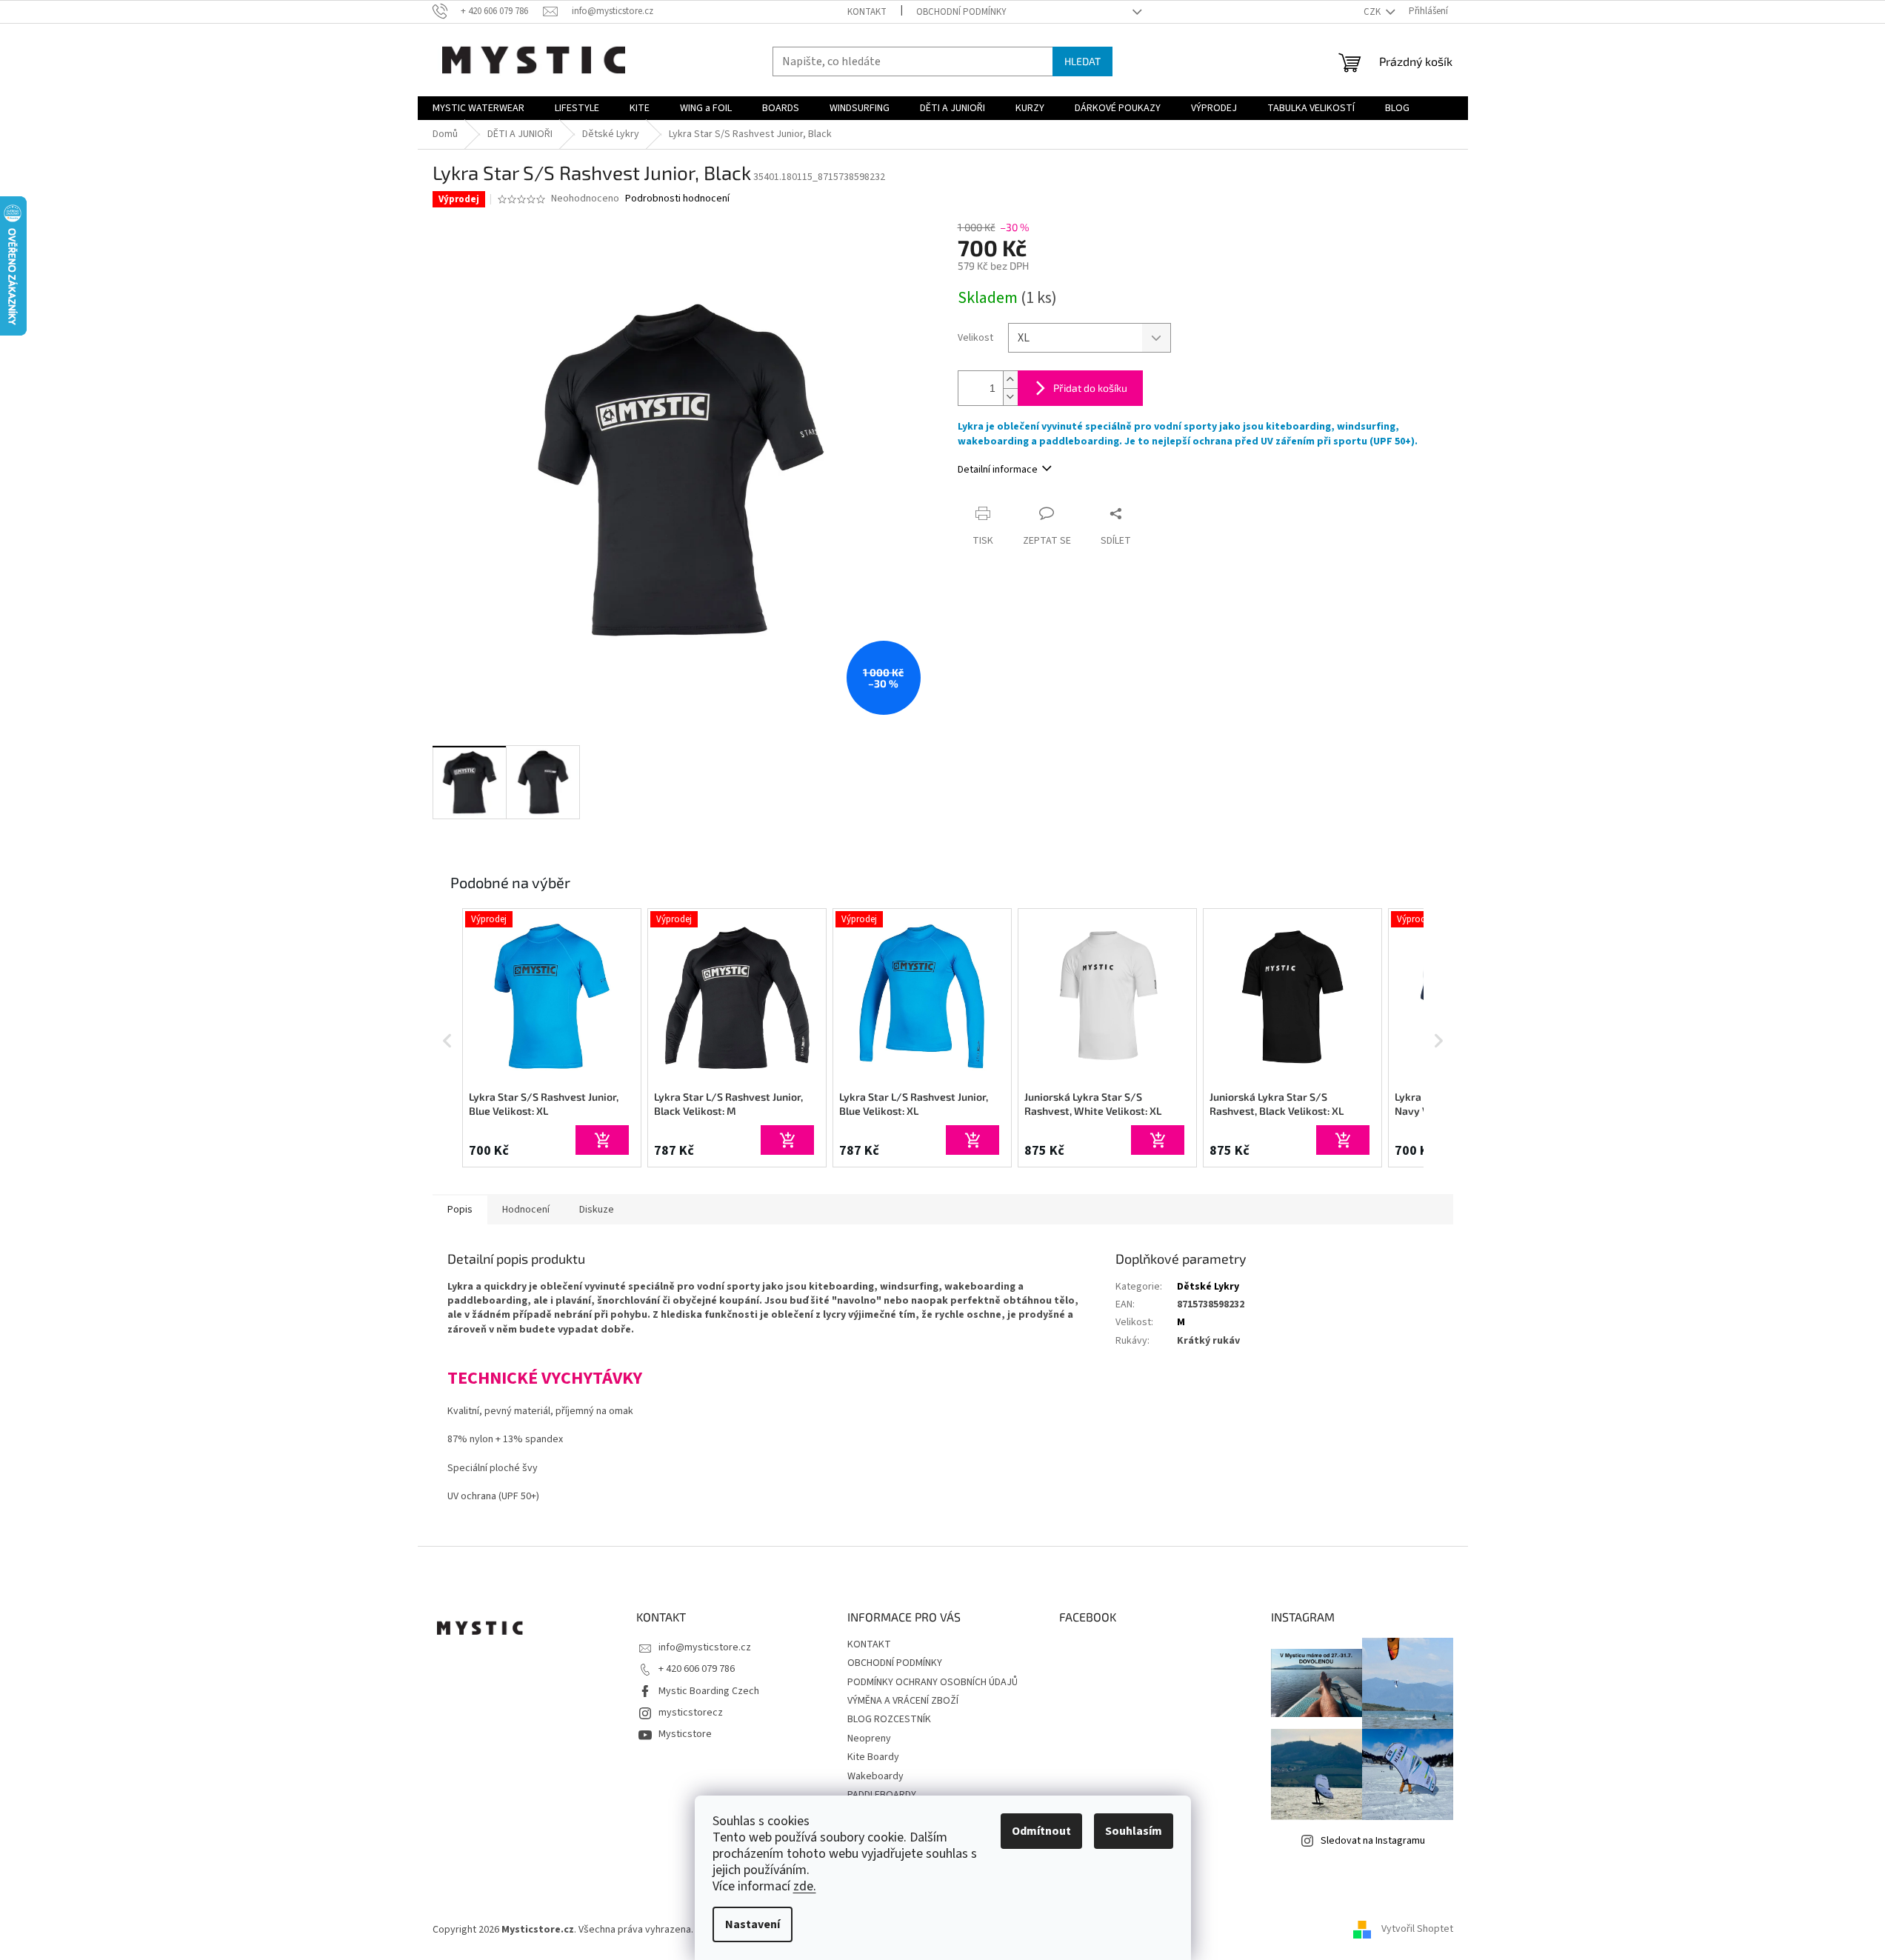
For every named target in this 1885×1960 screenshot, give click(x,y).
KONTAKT (867, 12)
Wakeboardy (875, 1776)
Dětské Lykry (1208, 1287)
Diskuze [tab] (597, 1210)
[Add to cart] (602, 1140)
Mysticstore (685, 1734)
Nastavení (753, 1924)
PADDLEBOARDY (882, 1795)
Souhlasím (1134, 1831)
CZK (1373, 12)
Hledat (1082, 61)
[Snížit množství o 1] (1010, 397)
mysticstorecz (691, 1713)
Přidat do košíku (1090, 388)
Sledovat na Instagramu (1373, 1841)
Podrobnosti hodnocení (677, 199)
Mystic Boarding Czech (709, 1691)
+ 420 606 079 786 (697, 1669)
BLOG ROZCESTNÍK (889, 1719)
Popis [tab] (460, 1210)
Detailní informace (998, 470)
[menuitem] (478, 108)
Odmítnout (1041, 1831)
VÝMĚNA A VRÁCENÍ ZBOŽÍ (903, 1701)
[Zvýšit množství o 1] (1010, 380)
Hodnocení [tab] (526, 1210)
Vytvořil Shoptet (1417, 1930)
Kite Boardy (873, 1757)
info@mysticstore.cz (705, 1647)
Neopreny (869, 1739)
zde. (805, 1886)
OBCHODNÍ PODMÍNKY (961, 12)
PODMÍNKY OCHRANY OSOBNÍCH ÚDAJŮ (933, 1682)
